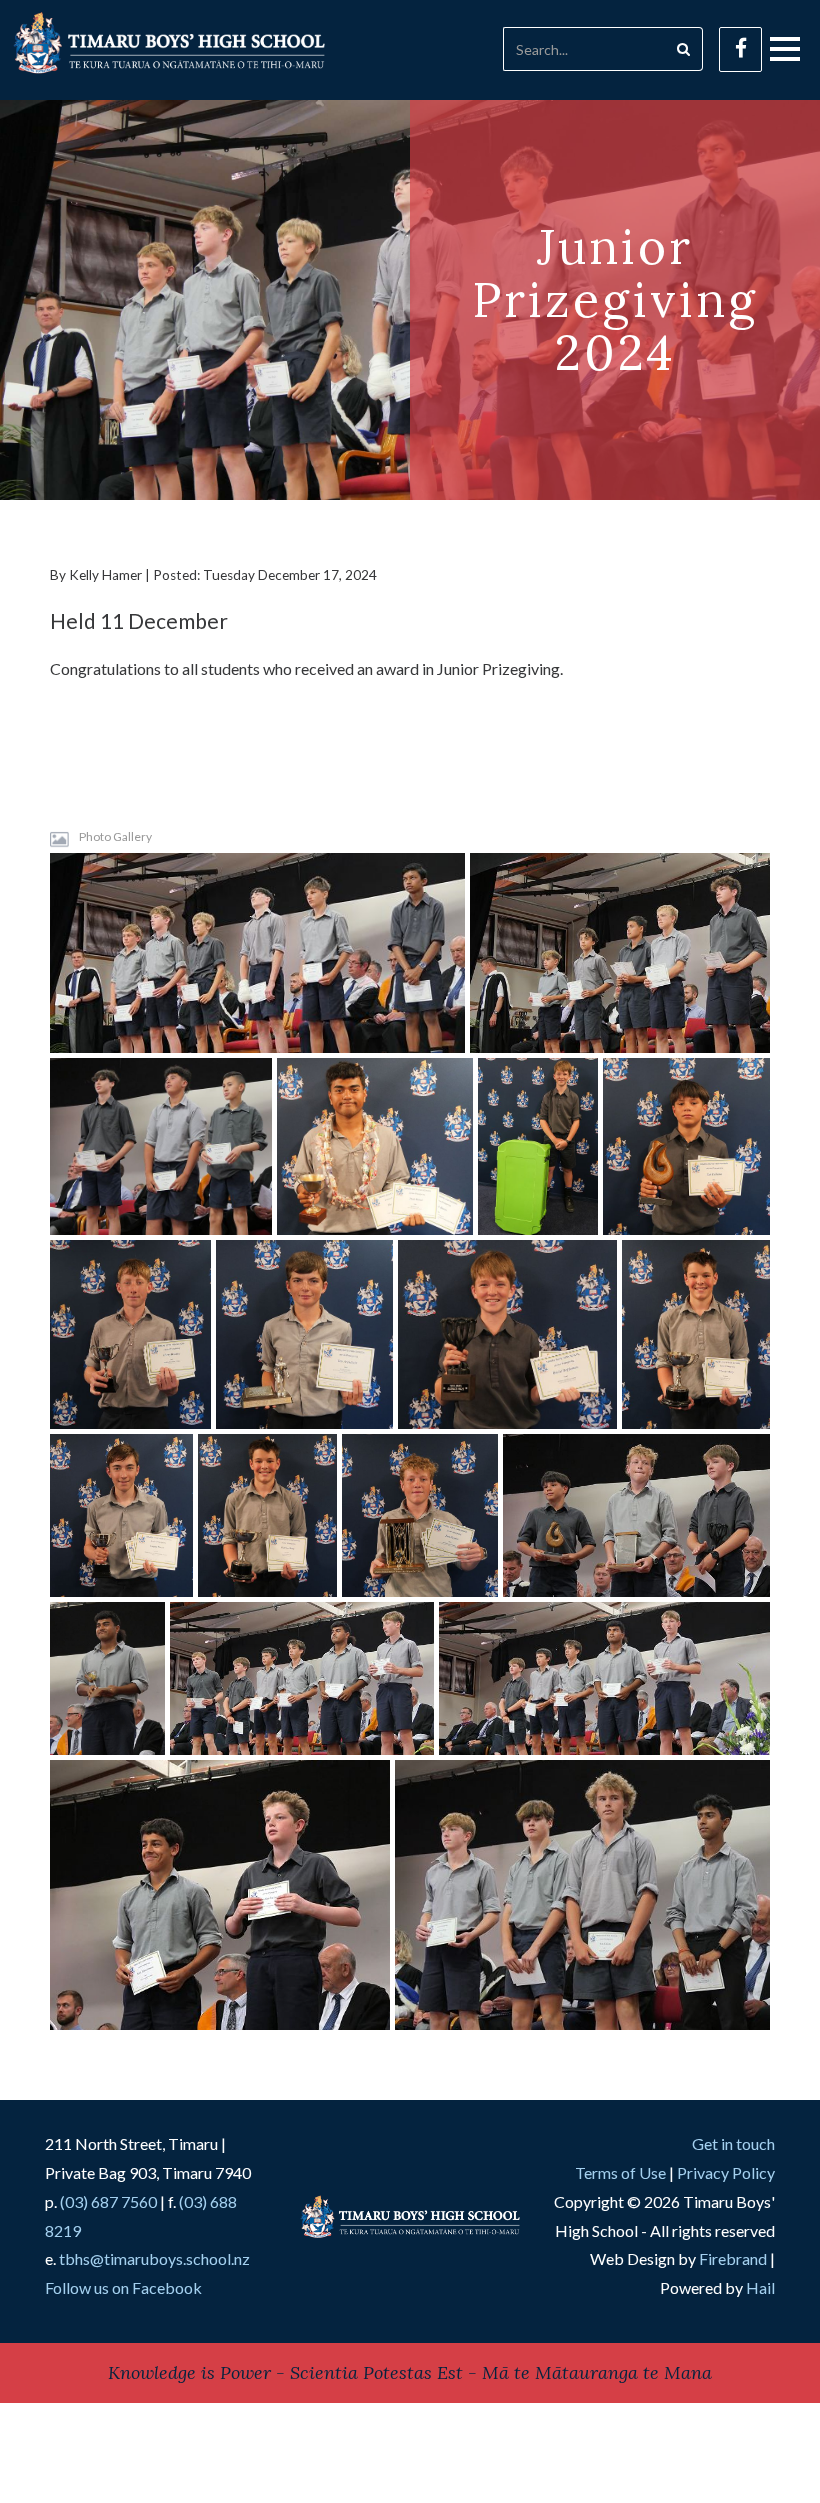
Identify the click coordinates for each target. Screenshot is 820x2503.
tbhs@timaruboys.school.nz (154, 2258)
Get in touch (733, 2143)
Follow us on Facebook (123, 2287)
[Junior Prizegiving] (257, 953)
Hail (760, 2287)
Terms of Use (620, 2172)
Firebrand (733, 2258)
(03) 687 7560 (108, 2201)
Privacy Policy (726, 2172)
